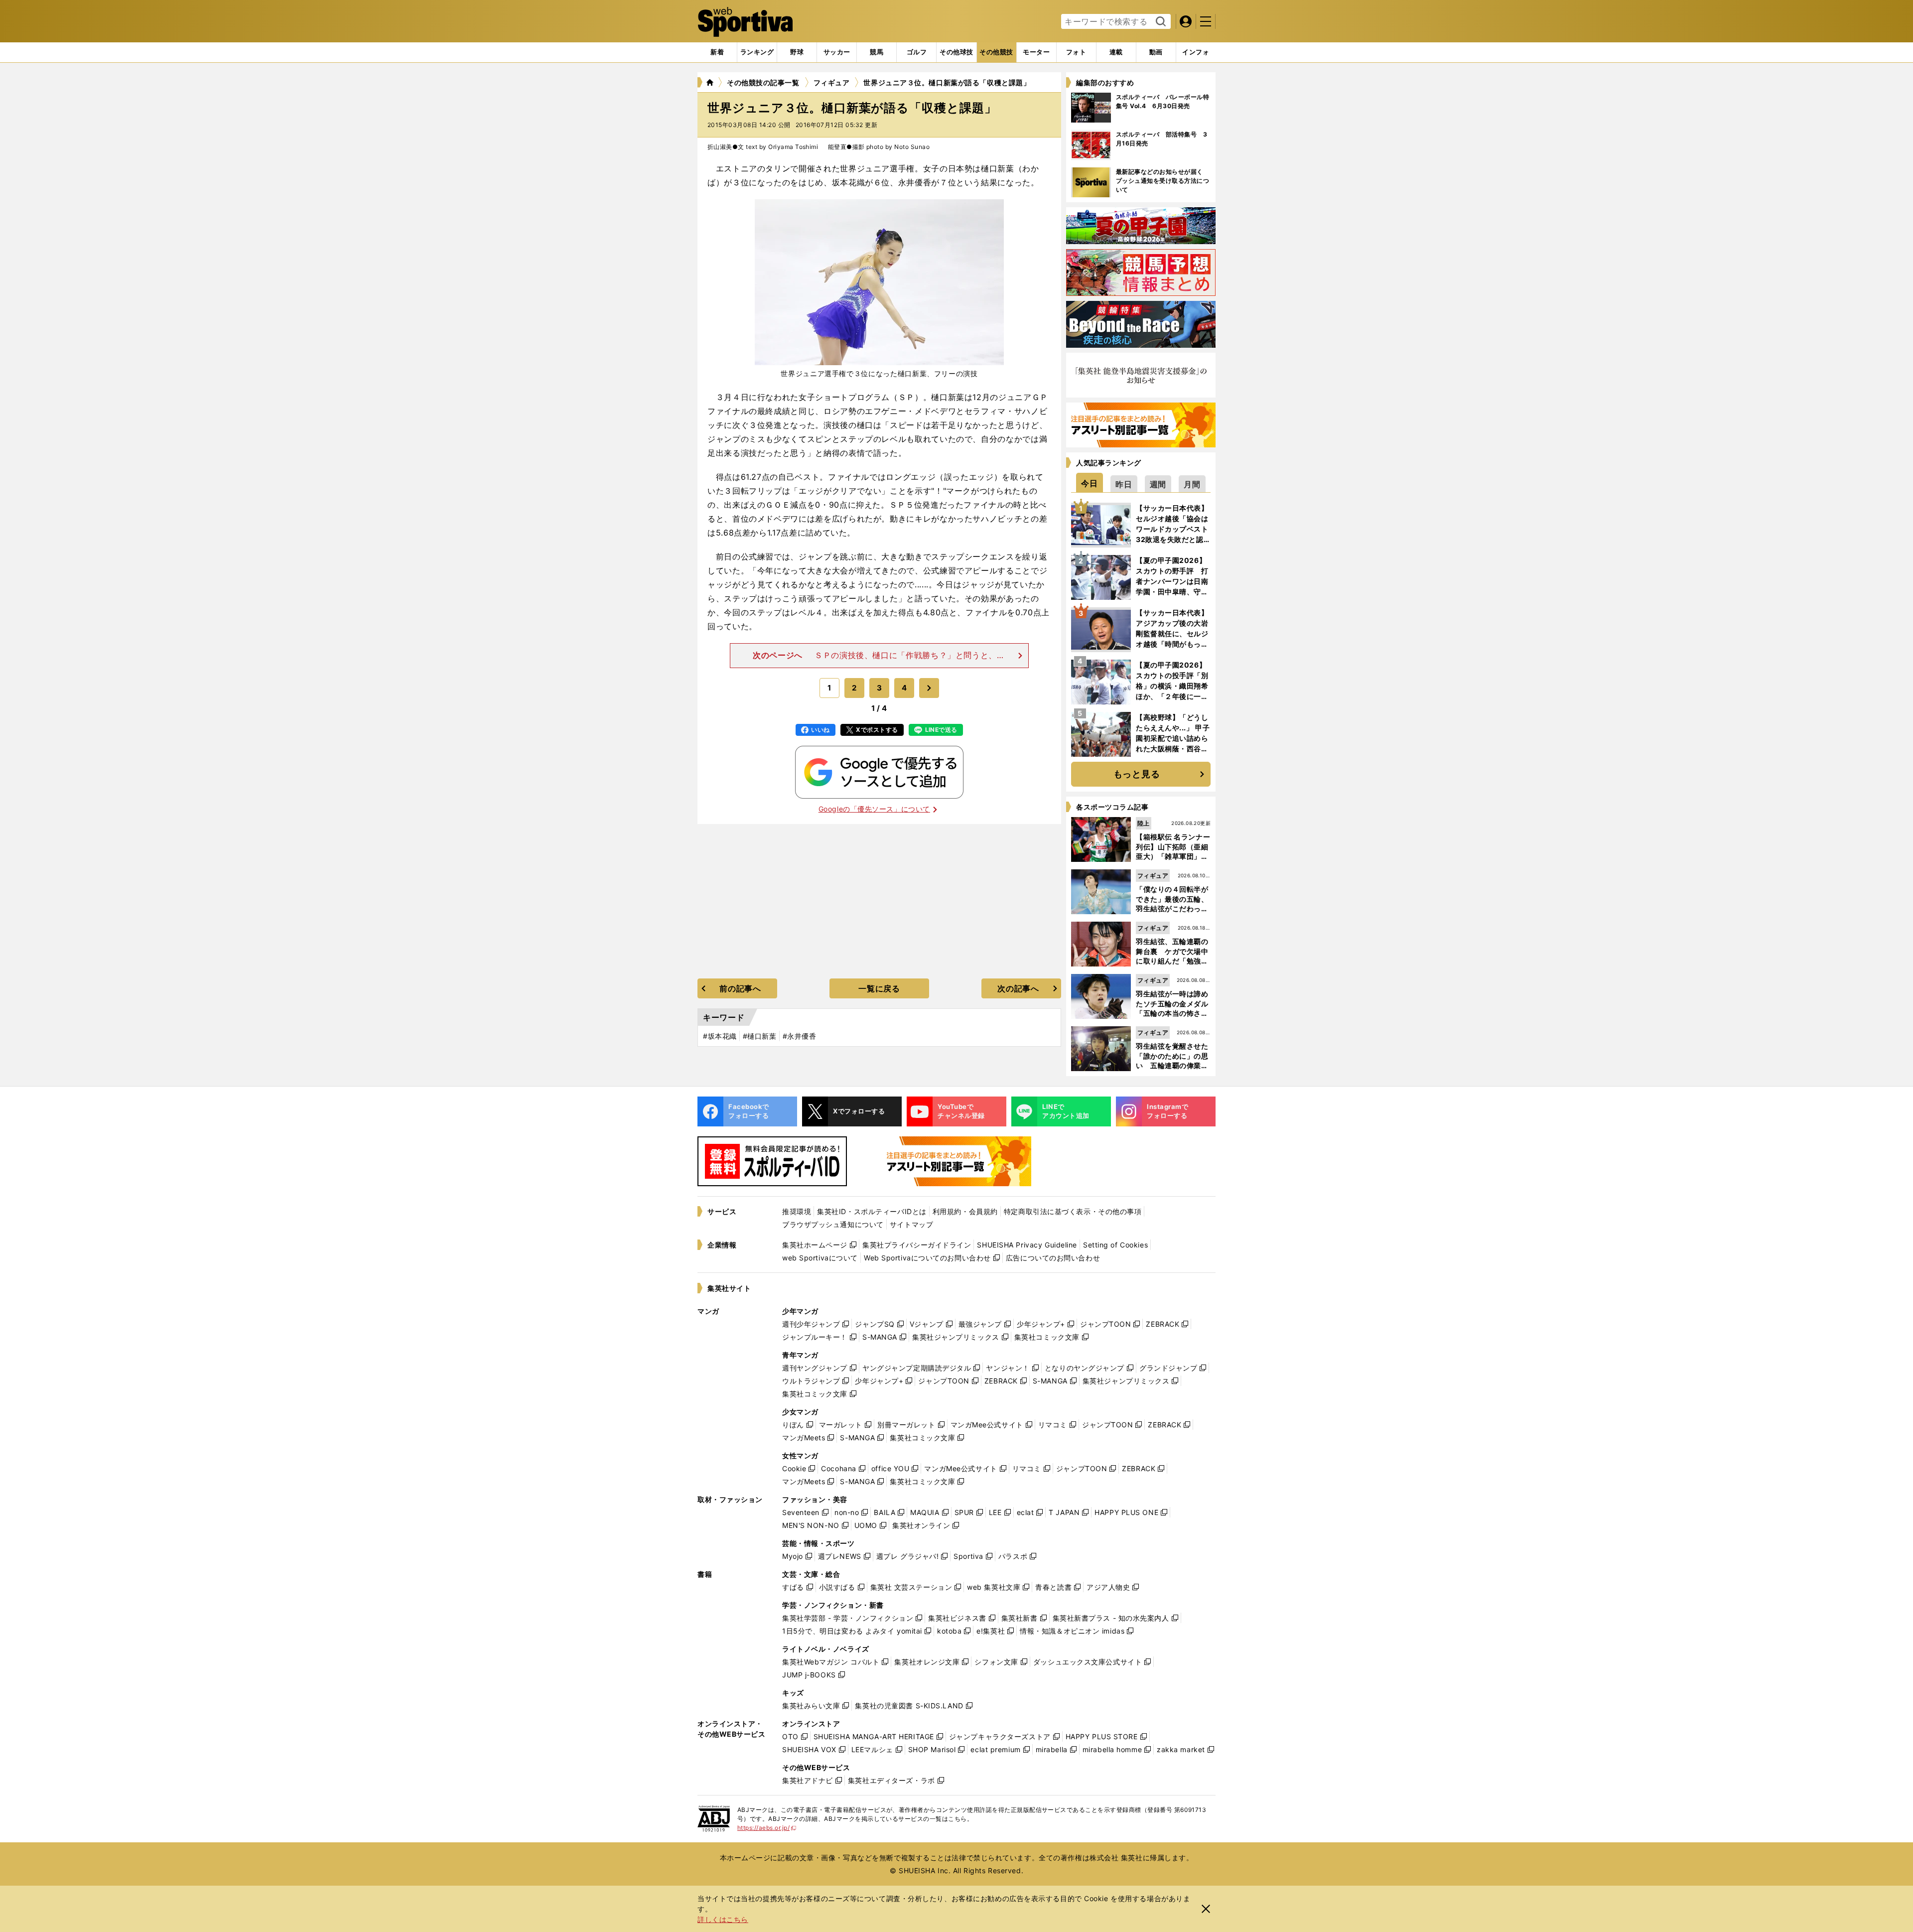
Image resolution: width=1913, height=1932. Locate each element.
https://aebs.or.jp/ (767, 1828)
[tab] (797, 52)
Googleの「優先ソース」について (874, 809)
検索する (1160, 22)
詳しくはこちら (723, 1919)
